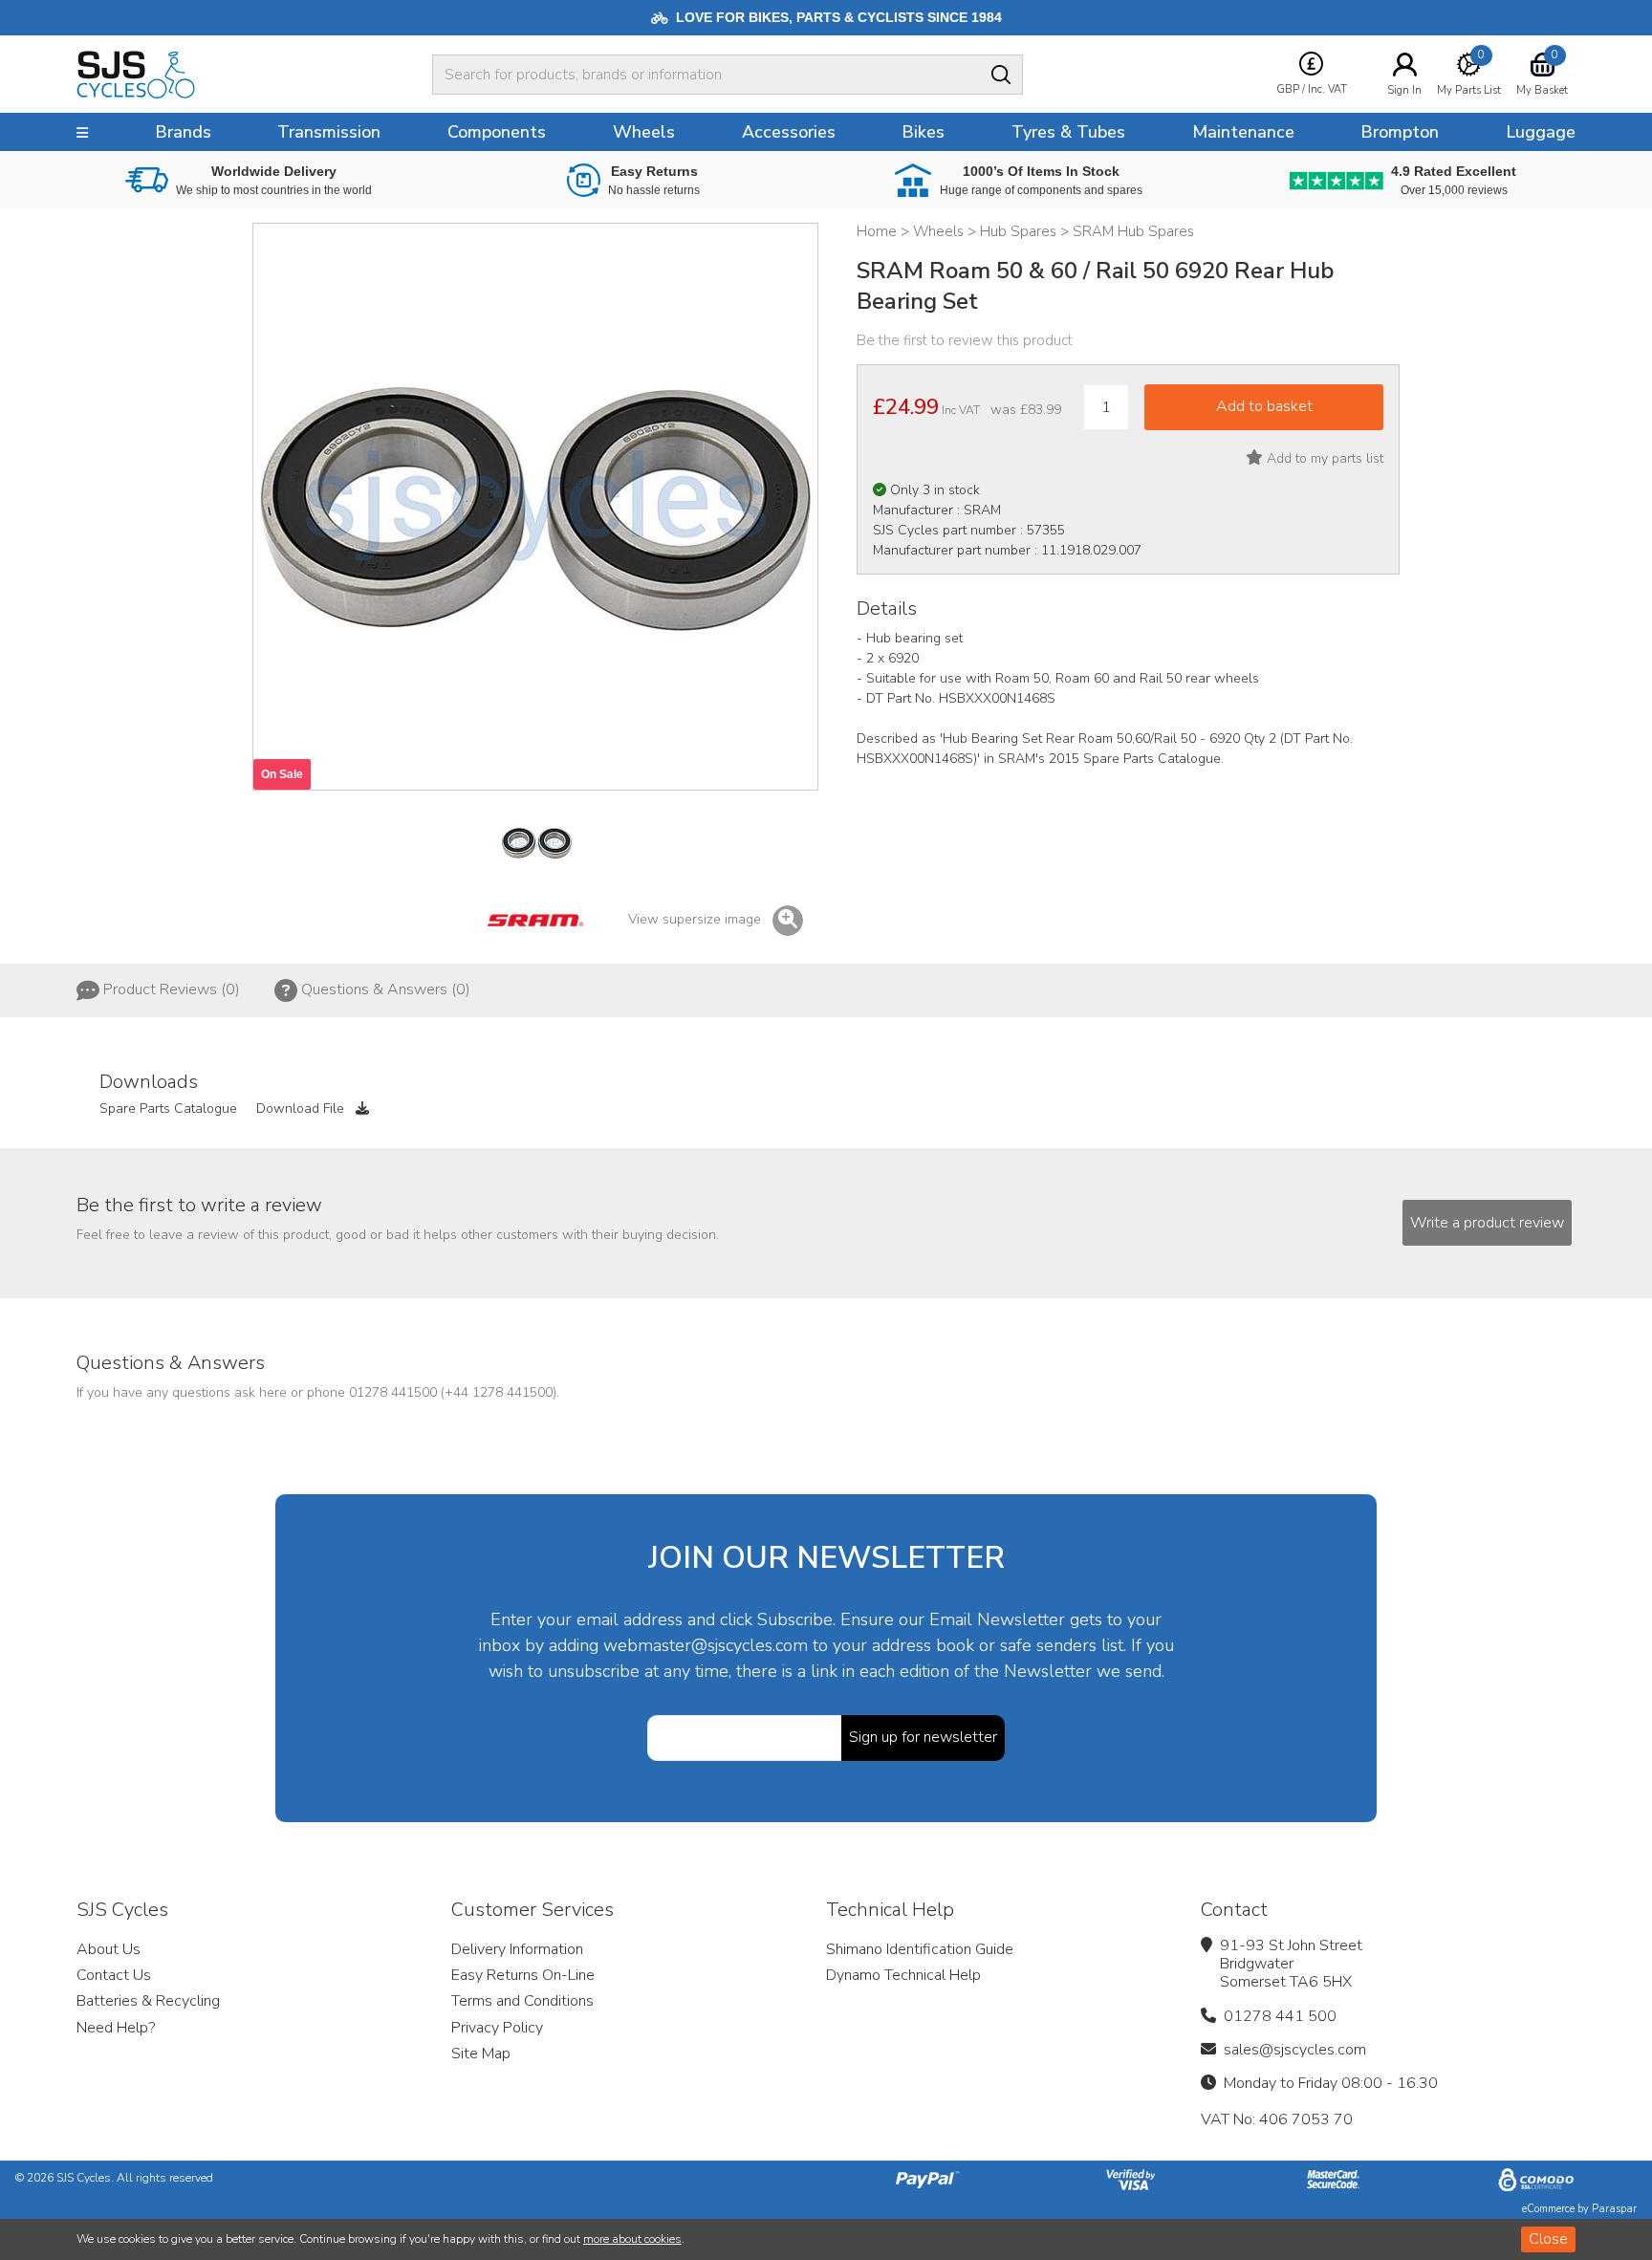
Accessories (789, 132)
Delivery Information (517, 1949)
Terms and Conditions (522, 2001)
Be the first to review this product (965, 340)
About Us (109, 1949)
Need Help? (116, 2028)
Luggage (1541, 132)
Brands (183, 132)
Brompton (1400, 132)
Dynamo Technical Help (903, 1975)
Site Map (481, 2054)
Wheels (644, 132)
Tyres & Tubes (1068, 132)
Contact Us (114, 1975)
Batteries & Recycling (148, 2001)
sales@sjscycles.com (1295, 2050)
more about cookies (632, 2239)
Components (497, 132)
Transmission (329, 132)
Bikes (923, 132)
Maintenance (1243, 132)
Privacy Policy (497, 2028)
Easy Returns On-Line (523, 1975)
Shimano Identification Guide (920, 1949)
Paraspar (1614, 2209)
